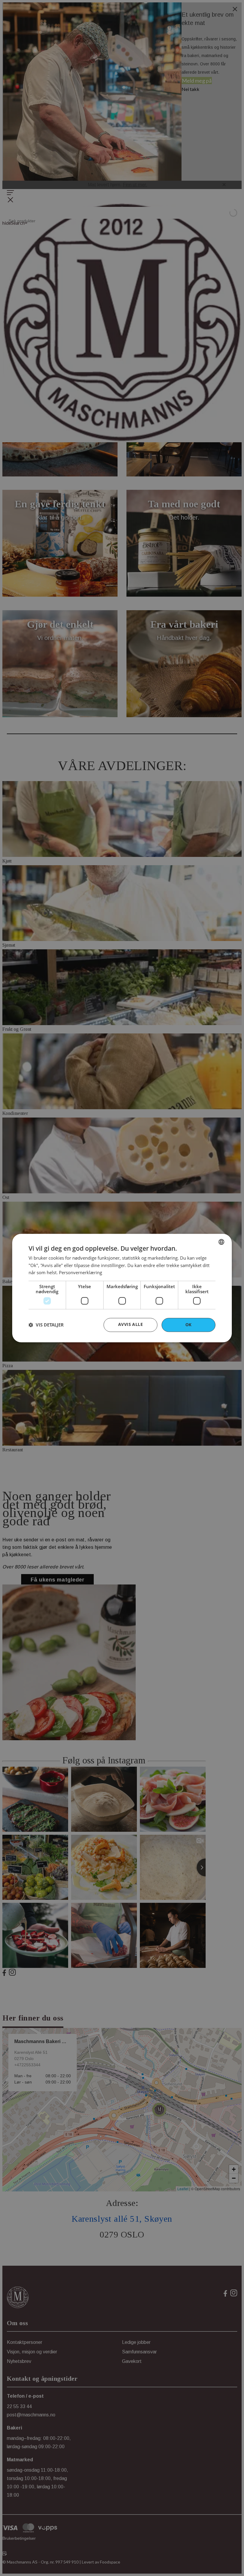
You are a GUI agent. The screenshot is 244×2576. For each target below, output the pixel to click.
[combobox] (221, 1242)
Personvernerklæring (80, 1273)
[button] (46, 1325)
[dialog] (122, 1288)
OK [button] (189, 1325)
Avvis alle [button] (130, 1324)
